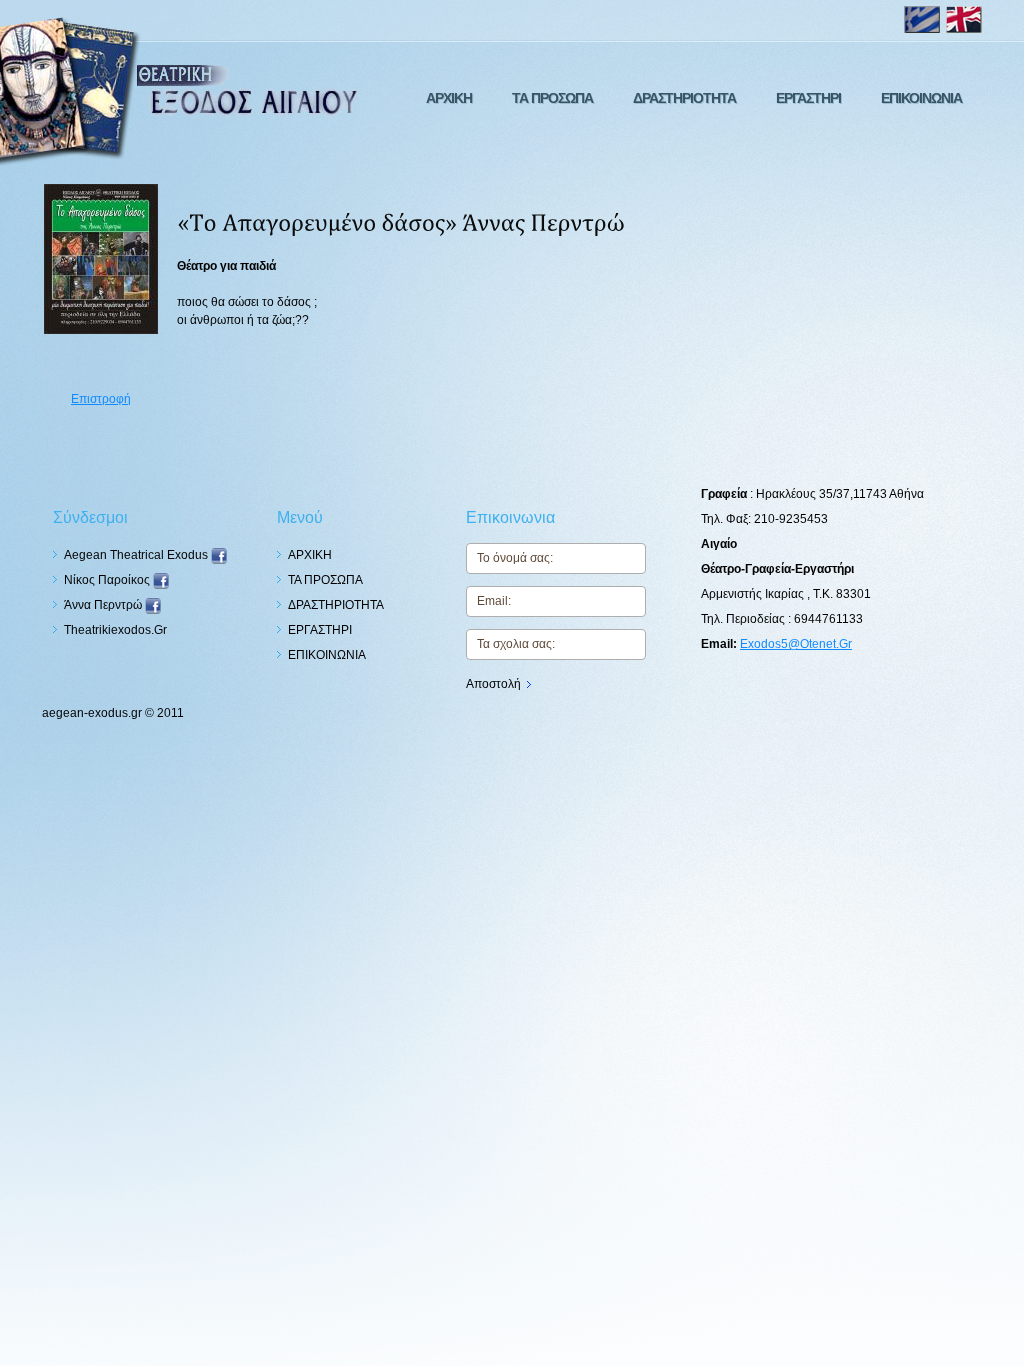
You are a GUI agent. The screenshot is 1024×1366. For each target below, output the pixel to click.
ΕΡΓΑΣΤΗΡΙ (808, 98)
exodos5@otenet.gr (796, 644)
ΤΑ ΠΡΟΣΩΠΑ (552, 98)
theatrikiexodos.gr (115, 630)
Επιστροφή (101, 399)
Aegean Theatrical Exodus (137, 555)
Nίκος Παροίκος (108, 580)
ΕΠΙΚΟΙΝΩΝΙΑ (921, 98)
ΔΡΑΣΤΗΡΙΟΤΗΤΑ (684, 98)
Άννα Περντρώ (104, 605)
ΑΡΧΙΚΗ (449, 98)
